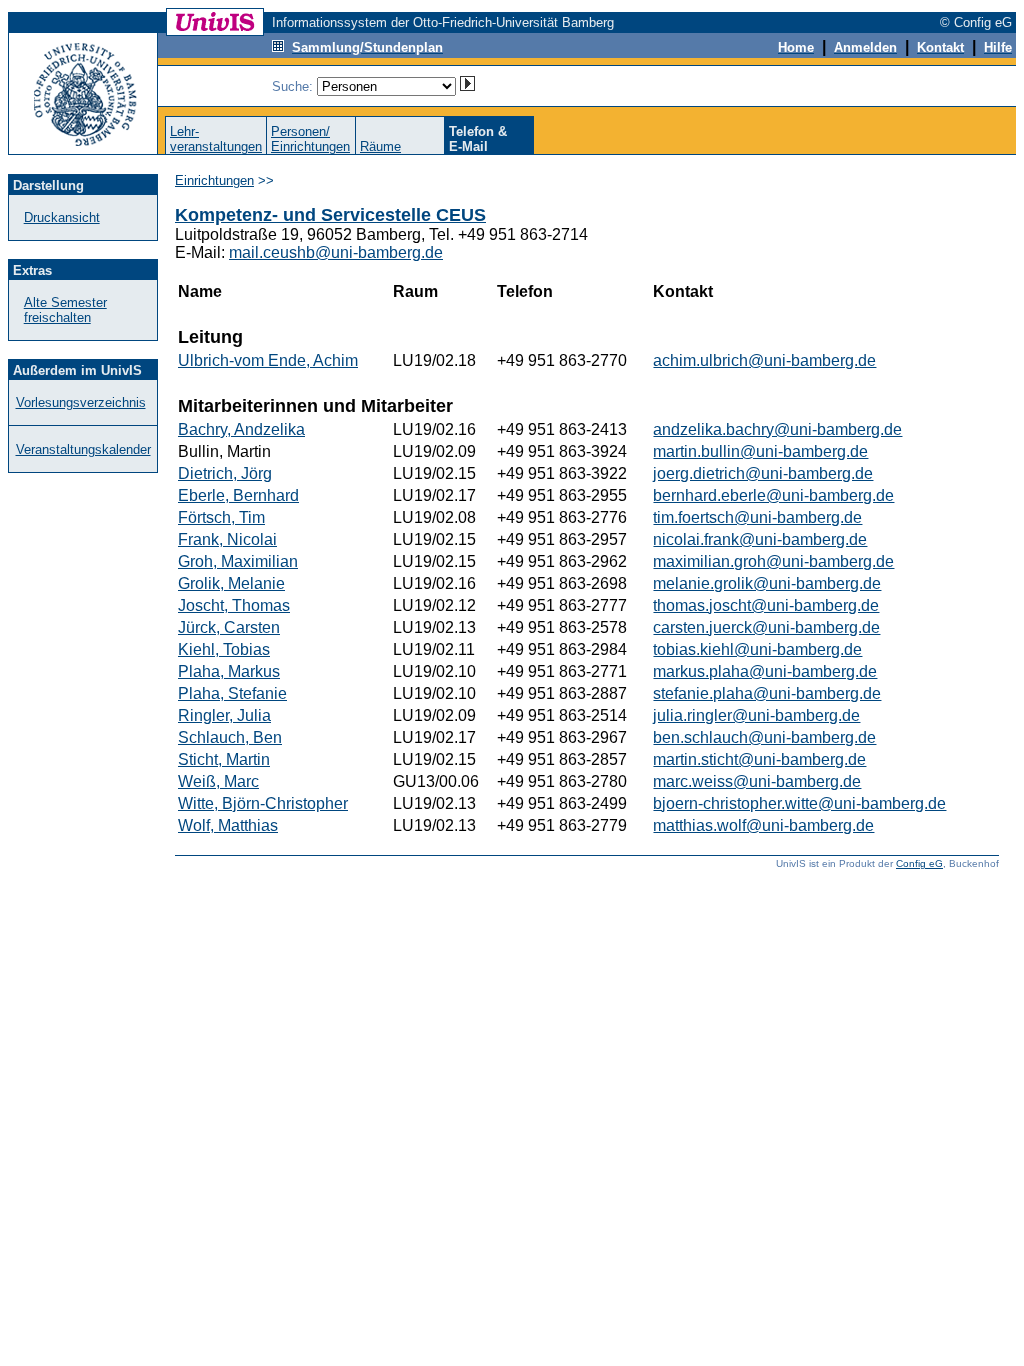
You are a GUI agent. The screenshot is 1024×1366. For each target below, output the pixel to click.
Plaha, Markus (229, 671)
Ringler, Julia (224, 715)
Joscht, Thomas (234, 605)
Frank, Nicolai (227, 539)
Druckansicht (62, 217)
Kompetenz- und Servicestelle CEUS (330, 215)
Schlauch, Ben (230, 737)
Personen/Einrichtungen (310, 139)
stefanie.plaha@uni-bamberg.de (767, 693)
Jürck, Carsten (229, 627)
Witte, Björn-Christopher (263, 803)
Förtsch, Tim (221, 517)
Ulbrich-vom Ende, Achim (268, 360)
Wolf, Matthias (228, 825)
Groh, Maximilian (238, 561)
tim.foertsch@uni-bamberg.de (757, 517)
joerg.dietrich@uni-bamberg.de (763, 473)
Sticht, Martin (224, 759)
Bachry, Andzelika (241, 429)
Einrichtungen (214, 180)
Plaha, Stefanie (232, 693)
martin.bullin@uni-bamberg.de (760, 451)
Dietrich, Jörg (225, 473)
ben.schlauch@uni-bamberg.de (764, 737)
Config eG (919, 863)
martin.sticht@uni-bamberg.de (759, 759)
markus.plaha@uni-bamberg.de (765, 671)
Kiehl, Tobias (224, 649)
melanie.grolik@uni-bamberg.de (767, 583)
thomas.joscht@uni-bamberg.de (766, 605)
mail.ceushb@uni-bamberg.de (336, 252)
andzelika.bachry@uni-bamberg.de (777, 429)
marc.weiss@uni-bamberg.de (757, 781)
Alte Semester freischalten (65, 310)
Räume (380, 146)
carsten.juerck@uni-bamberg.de (766, 627)
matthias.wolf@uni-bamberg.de (763, 825)
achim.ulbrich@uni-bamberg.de (764, 360)
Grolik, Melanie (231, 583)
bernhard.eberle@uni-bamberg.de (773, 495)
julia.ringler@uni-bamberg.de (756, 715)
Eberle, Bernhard (238, 495)
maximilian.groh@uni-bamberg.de (773, 561)
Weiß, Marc (218, 781)
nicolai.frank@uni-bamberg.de (760, 539)
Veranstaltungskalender (83, 449)
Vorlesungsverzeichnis (81, 402)
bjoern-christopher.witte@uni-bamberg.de (799, 803)
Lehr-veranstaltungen (216, 139)
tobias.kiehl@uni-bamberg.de (757, 649)
